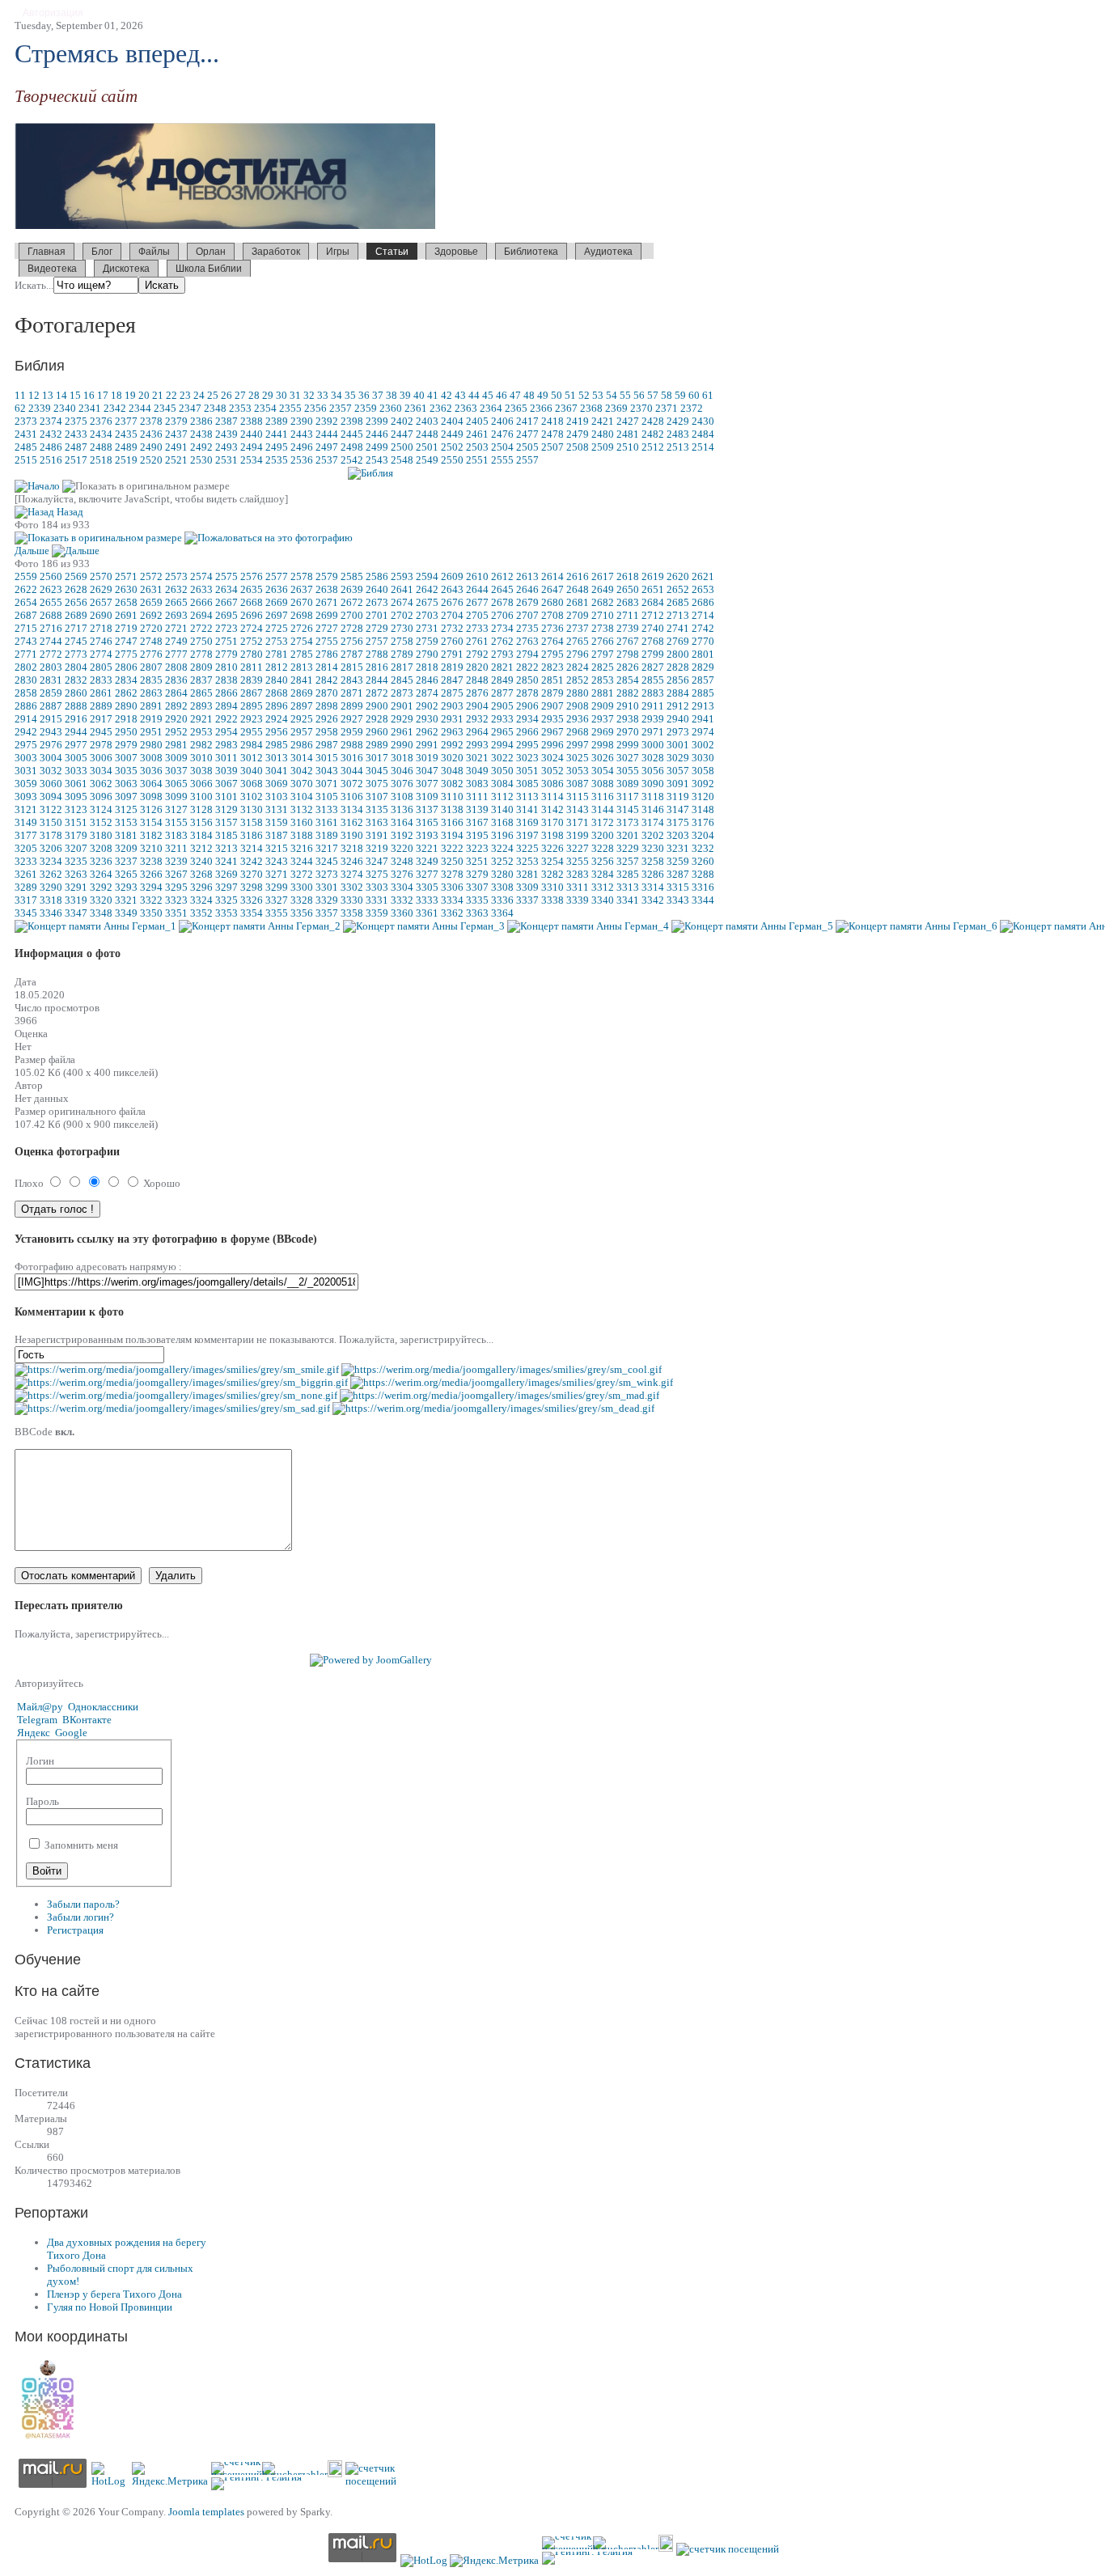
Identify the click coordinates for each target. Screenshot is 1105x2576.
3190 (352, 835)
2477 (527, 434)
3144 (603, 809)
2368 (591, 408)
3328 (302, 900)
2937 (603, 719)
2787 (352, 654)
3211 (176, 848)
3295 (176, 887)
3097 (126, 797)
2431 (26, 434)
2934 (527, 719)
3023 (527, 758)
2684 (653, 602)
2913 (703, 706)
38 (392, 395)
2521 (176, 460)
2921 (201, 719)
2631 (151, 589)
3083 (477, 784)
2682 (603, 602)
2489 (126, 447)
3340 (603, 900)
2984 (252, 745)
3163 (377, 822)
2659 (151, 602)
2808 (176, 667)
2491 (176, 447)
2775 (126, 654)
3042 (302, 771)
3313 (628, 887)
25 (213, 395)
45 (488, 395)
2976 (51, 745)
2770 (703, 641)
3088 (603, 784)
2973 (678, 732)
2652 (678, 589)
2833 (101, 680)
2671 (327, 602)
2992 (452, 745)
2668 (252, 602)
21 (158, 395)
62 (20, 408)
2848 (477, 680)
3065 (176, 784)
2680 (552, 602)
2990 (402, 745)
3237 (126, 861)
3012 (252, 758)
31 (295, 395)
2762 (502, 641)
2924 (277, 719)
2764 (552, 641)
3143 (578, 809)
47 (515, 395)
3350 (151, 913)
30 (282, 395)
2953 (201, 732)
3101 (227, 797)
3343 (678, 900)
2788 (377, 654)
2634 (227, 589)
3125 (126, 809)
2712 (653, 615)
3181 (126, 835)
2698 (302, 615)
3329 (327, 900)
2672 (352, 602)
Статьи (392, 252)
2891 (151, 706)
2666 (201, 602)
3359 (377, 913)
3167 (477, 822)
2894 (227, 706)
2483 (678, 434)
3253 (527, 861)
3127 (176, 809)
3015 (327, 758)
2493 (227, 447)
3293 (126, 887)
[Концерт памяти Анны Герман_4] (588, 926)
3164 (402, 822)
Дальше (32, 551)
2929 (402, 719)
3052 (552, 771)
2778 (201, 654)
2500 (402, 447)
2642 (427, 589)
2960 (377, 732)
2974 (703, 732)
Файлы (154, 252)
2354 (265, 408)
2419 (578, 421)
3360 (402, 913)
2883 (653, 693)
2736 (552, 628)
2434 (101, 434)
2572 (151, 576)
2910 (628, 706)
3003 (26, 758)
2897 (302, 706)
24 (199, 395)
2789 (402, 654)
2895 (252, 706)
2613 (527, 576)
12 (34, 395)
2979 (126, 745)
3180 (101, 835)
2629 (101, 589)
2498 (352, 447)
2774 (101, 654)
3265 (126, 874)
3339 (578, 900)
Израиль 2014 (550, 267)
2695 (227, 615)
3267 (176, 874)
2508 (578, 447)
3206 (51, 848)
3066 (201, 784)
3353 (227, 913)
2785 (302, 654)
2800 (678, 654)
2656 (76, 602)
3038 (201, 771)
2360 (391, 408)
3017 (377, 758)
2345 (165, 408)
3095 (76, 797)
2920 (176, 719)
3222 (452, 848)
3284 (603, 874)
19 (130, 395)
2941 (703, 719)
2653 (703, 589)
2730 (402, 628)
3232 (703, 848)
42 (447, 395)
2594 (427, 576)
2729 (377, 628)
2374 (51, 421)
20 (144, 395)
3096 (101, 797)
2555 (502, 460)
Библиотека (531, 252)
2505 (527, 447)
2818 (427, 667)
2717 (76, 628)
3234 (51, 861)
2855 (653, 680)
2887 (51, 706)
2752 (252, 641)
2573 (176, 576)
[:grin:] (181, 1382)
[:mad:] (500, 1395)
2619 (653, 576)
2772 (51, 654)
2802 (26, 667)
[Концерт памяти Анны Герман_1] (95, 926)
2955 (252, 732)
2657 (101, 602)
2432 (51, 434)
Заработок (276, 252)
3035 (126, 771)
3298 (252, 887)
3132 (302, 809)
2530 (201, 460)
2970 (628, 732)
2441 (277, 434)
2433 (76, 434)
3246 (352, 861)
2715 (26, 628)
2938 (628, 719)
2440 (252, 434)
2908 (578, 706)
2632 (176, 589)
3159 (277, 822)
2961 (402, 732)
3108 (402, 797)
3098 (151, 797)
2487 (76, 447)
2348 (215, 408)
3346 (51, 913)
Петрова (448, 267)
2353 (240, 408)
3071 (327, 784)
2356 (315, 408)
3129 (227, 809)
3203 (678, 835)
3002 (703, 745)
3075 (377, 784)
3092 (703, 784)
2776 (151, 654)
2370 (641, 408)
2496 (302, 447)
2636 (277, 589)
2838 (227, 680)
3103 (277, 797)
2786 (327, 654)
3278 (452, 874)
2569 (76, 576)
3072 (352, 784)
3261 (26, 874)
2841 (302, 680)
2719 (126, 628)
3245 (327, 861)
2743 (26, 641)
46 (502, 395)
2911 (653, 706)
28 (254, 395)
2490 (151, 447)
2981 (176, 745)
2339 (40, 408)
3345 (26, 913)
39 (405, 395)
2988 (352, 745)
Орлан (211, 252)
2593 (402, 576)
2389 (277, 421)
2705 (477, 615)
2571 (126, 576)
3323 (176, 900)
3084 (502, 784)
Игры (338, 252)
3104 (302, 797)
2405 (477, 421)
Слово (728, 267)
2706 (502, 615)
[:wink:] (512, 1382)
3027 (628, 758)
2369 (616, 408)
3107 (377, 797)
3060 (51, 784)
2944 (76, 732)
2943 (51, 732)
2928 (377, 719)
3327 (277, 900)
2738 (603, 628)
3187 (277, 835)
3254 (552, 861)
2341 (90, 408)
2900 (377, 706)
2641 (402, 589)
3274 (352, 874)
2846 (427, 680)
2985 (277, 745)
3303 (377, 887)
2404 (452, 421)
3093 (26, 797)
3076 (402, 784)
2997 (578, 745)
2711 (628, 615)
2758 (402, 641)
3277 (427, 874)
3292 (101, 887)
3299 (277, 887)
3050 (502, 771)
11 (20, 395)
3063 (126, 784)
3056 (653, 771)
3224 (502, 848)
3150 (51, 822)
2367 (566, 408)
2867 (252, 693)
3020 (452, 758)
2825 (603, 667)
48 (529, 395)
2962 (427, 732)
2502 (452, 447)
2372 (692, 408)
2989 (377, 745)
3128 (201, 809)
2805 (101, 667)
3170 (552, 822)
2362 (441, 408)
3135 (377, 809)
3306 (452, 887)
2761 (477, 641)
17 (103, 395)
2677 (477, 602)
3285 (628, 874)
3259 (678, 861)
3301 (327, 887)
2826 (628, 667)
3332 (402, 900)
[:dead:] (493, 1408)
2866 (227, 693)
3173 (628, 822)
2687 (26, 615)
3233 (26, 861)
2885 (703, 693)
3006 (101, 758)
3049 (477, 771)
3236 (101, 861)
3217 (327, 848)
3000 (653, 745)
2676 (452, 602)
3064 (151, 784)
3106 (352, 797)
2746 (101, 641)
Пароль (42, 1801)
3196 (502, 835)
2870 (327, 693)
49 (543, 395)
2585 (352, 576)
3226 (552, 848)
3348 (101, 913)
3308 (502, 887)
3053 (578, 771)
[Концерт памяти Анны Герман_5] (752, 926)
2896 (277, 706)
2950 (126, 732)
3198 (552, 835)
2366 (541, 408)
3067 (227, 784)
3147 (678, 809)
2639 (352, 589)
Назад (70, 512)
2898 (327, 706)
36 (364, 395)
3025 (578, 758)
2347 (190, 408)
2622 (26, 589)
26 (227, 395)
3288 (703, 874)
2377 (126, 421)
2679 (527, 602)
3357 (327, 913)
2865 (201, 693)
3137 (427, 809)
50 (557, 395)
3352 (201, 913)
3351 (176, 913)
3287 (678, 874)
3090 (653, 784)
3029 (678, 758)
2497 (327, 447)
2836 (176, 680)
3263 (76, 874)
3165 (427, 822)
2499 (377, 447)
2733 (477, 628)
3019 (427, 758)
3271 (277, 874)
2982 (201, 745)
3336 (502, 900)
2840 (277, 680)
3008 (151, 758)
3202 (653, 835)
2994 (502, 745)
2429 (678, 421)
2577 (277, 576)
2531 (227, 460)
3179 (76, 835)
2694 (201, 615)
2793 (502, 654)
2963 (452, 732)
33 (323, 395)
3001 (678, 745)
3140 (502, 809)
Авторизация (53, 13)
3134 (352, 809)
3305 (427, 887)
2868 (277, 693)
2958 (327, 732)
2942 (26, 732)
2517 (76, 460)
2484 (703, 434)
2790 (427, 654)
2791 (452, 654)
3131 (277, 809)
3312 (603, 887)
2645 (502, 589)
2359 (366, 408)
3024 (552, 758)
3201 (628, 835)
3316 (703, 887)
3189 (327, 835)
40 (419, 395)
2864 (176, 693)
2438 (201, 434)
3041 (277, 771)
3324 (201, 900)
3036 (151, 771)
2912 (678, 706)
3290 (51, 887)
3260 (703, 861)
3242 (252, 861)
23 (185, 395)
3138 (452, 809)
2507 (552, 447)
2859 (51, 693)
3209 (126, 848)
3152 (101, 822)
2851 (552, 680)
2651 (653, 589)
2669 (277, 602)
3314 (653, 887)
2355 (290, 408)
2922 (227, 719)
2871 (352, 693)
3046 (402, 771)
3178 (51, 835)
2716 (51, 628)
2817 (402, 667)
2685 (678, 602)
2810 (227, 667)
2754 (302, 641)
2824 (578, 667)
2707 (527, 615)
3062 (101, 784)
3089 (628, 784)
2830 (26, 680)
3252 (502, 861)
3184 (201, 835)
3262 (51, 874)
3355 (277, 913)
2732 (452, 628)
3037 (176, 771)
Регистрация (75, 1930)
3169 (527, 822)
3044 (352, 771)
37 (378, 395)
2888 (76, 706)
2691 (126, 615)
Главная (47, 252)
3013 (277, 758)
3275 (377, 874)
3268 (201, 874)
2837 (201, 680)
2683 (628, 602)
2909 (603, 706)
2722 (201, 628)
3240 (201, 861)
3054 (603, 771)
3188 (302, 835)
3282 (552, 874)
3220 (402, 848)
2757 (377, 641)
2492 (201, 447)
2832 (76, 680)
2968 (578, 732)
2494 (252, 447)
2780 (252, 654)
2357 (341, 408)
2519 (126, 460)
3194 (452, 835)
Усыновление (616, 267)
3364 (502, 913)
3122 (51, 809)
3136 (402, 809)
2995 (527, 745)
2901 (402, 706)
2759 (427, 641)
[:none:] (176, 1395)
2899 (352, 706)
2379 (176, 421)
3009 (176, 758)
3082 (452, 784)
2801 (703, 654)
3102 (252, 797)
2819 (452, 667)
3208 (101, 848)
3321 (126, 900)
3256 (603, 861)
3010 (201, 758)
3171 (578, 822)
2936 (578, 719)
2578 (302, 576)
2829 (703, 667)
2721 (176, 628)
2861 (101, 693)
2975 (26, 745)
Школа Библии (209, 269)
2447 (402, 434)
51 (570, 395)
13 (48, 395)
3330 (352, 900)
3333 (427, 900)
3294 (151, 887)
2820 (477, 667)
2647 (552, 589)
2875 (452, 693)
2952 (176, 732)
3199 (578, 835)
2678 (502, 602)
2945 (101, 732)
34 (337, 395)
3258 (653, 861)
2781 (277, 654)
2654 (26, 602)
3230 (653, 848)
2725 (277, 628)
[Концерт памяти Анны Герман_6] (917, 926)
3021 (477, 758)
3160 (302, 822)
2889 (101, 706)
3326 (252, 900)
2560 (51, 576)
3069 (277, 784)
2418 (552, 421)
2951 (151, 732)
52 (584, 395)
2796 (578, 654)
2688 (51, 615)
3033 (76, 771)
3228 (603, 848)
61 (708, 395)
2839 (252, 680)
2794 (527, 654)
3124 (101, 809)
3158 (252, 822)
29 (268, 395)
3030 (703, 758)
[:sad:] (172, 1408)
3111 (477, 797)
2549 (427, 460)
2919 (151, 719)
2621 (703, 576)
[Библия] (370, 473)
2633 (201, 589)
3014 (302, 758)
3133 (327, 809)
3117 (628, 797)
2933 (502, 719)
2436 (151, 434)
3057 (678, 771)
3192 (402, 835)
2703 (427, 615)
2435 (126, 434)
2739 (628, 628)
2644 (477, 589)
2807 (151, 667)
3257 (628, 861)
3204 (703, 835)
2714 (703, 615)
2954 (227, 732)
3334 (452, 900)
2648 (578, 589)
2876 (477, 693)
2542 (352, 460)
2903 (452, 706)
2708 (552, 615)
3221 (427, 848)
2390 (302, 421)
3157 (227, 822)
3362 (452, 913)
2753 (277, 641)
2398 (352, 421)
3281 (527, 874)
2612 (502, 576)
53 (598, 395)
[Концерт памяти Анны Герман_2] (260, 926)
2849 (502, 680)
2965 (502, 732)
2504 (502, 447)
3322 (151, 900)
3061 (76, 784)
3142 (552, 809)
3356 (302, 913)
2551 (477, 460)
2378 (151, 421)
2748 (151, 641)
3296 (201, 887)
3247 (377, 861)
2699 (327, 615)
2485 (26, 447)
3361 (427, 913)
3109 (427, 797)
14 (61, 395)
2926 (327, 719)
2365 (516, 408)
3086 (552, 784)
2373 (26, 421)
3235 (76, 861)
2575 (227, 576)
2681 (578, 602)
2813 (302, 667)
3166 (452, 822)
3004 (51, 758)
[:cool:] (502, 1369)
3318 (51, 900)
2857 (703, 680)
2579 (327, 576)
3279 (477, 874)
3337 (527, 900)
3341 (628, 900)
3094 (51, 797)
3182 (151, 835)
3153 (126, 822)
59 (680, 395)
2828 (678, 667)
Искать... (34, 285)
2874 (427, 693)
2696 (252, 615)
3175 (678, 822)
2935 (552, 719)
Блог (102, 252)
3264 (101, 874)
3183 (176, 835)
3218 (352, 848)
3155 (176, 822)
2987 (327, 745)
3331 (377, 900)
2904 (477, 706)
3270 (252, 874)
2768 (653, 641)
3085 (527, 784)
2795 (552, 654)
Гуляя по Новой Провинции (110, 2307)
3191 (377, 835)
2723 (227, 628)
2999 (628, 745)
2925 (302, 719)
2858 (26, 693)
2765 (578, 641)
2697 (277, 615)
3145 (628, 809)
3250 (452, 861)
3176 (703, 822)
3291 (76, 887)
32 (309, 395)
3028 (653, 758)
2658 (126, 602)
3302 (352, 887)
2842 (327, 680)
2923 (252, 719)
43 (460, 395)
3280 (502, 874)
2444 (327, 434)
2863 (151, 693)
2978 (101, 745)
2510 (628, 447)
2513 (678, 447)
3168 (502, 822)
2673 (377, 602)
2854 (628, 680)
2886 (26, 706)
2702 (402, 615)
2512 (653, 447)
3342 (653, 900)
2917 (101, 719)
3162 (352, 822)
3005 (76, 758)
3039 (227, 771)
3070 (302, 784)
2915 (51, 719)
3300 (302, 887)
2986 (302, 745)
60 (694, 395)
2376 (101, 421)
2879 (552, 693)
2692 (151, 615)
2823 (552, 667)
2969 (603, 732)
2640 (377, 589)
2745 (76, 641)
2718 (101, 628)
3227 (578, 848)
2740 (653, 628)
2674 (402, 602)
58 (667, 395)
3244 (302, 861)
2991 (427, 745)
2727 (327, 628)
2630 (126, 589)
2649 (603, 589)
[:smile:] (177, 1369)
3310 (552, 887)
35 (350, 395)
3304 (402, 887)
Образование (681, 267)
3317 (26, 900)
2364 (491, 408)
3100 (201, 797)
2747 (126, 641)
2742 (703, 628)
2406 (502, 421)
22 (171, 395)
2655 (51, 602)
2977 (76, 745)
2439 (227, 434)
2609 (452, 576)
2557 (527, 460)
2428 (653, 421)
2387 (227, 421)
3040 (252, 771)
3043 (327, 771)
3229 (628, 848)
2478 (552, 434)
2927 (352, 719)
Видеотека (52, 269)
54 (612, 395)
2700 (352, 615)
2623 (51, 589)
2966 (527, 732)
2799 (653, 654)
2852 (578, 680)
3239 (176, 861)
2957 (302, 732)
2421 (603, 421)
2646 (527, 589)
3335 (477, 900)
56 (639, 395)
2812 (277, 667)
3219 (377, 848)
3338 (552, 900)
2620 (678, 576)
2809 (201, 667)
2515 (26, 460)
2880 (578, 693)
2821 (502, 667)
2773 (76, 654)
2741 (678, 628)
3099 (176, 797)
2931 (452, 719)
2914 (26, 719)
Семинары (768, 267)
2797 (603, 654)
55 (625, 395)
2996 (552, 745)
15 (75, 395)
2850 (527, 680)
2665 (176, 602)
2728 (352, 628)
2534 (252, 460)
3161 (327, 822)
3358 (352, 913)
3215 (277, 848)
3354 (252, 913)
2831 (51, 680)
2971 (653, 732)
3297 (227, 887)
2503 (477, 447)
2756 (352, 641)
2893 (201, 706)
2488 (101, 447)
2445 (352, 434)
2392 (327, 421)
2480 (603, 434)
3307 (477, 887)
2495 (277, 447)
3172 (603, 822)
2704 (452, 615)
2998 (603, 745)
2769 (678, 641)
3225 (527, 848)
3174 (653, 822)
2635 (252, 589)
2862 (126, 693)
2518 (101, 460)
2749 (176, 641)
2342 (115, 408)
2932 (477, 719)
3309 (527, 887)
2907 (552, 706)
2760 (452, 641)
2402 (402, 421)
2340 (65, 408)
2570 (101, 576)
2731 (427, 628)
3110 (452, 797)
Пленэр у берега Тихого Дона (114, 2294)
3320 (101, 900)
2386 (201, 421)
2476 (502, 434)
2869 (302, 693)
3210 (151, 848)
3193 (427, 835)
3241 (227, 861)
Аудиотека (608, 252)
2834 (126, 680)
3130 (252, 809)
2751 (227, 641)
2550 (452, 460)
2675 (427, 602)
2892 (176, 706)
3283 (578, 874)
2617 (603, 576)
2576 (252, 576)
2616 (578, 576)
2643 (452, 589)
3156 (201, 822)
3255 (578, 861)
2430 (703, 421)
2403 (427, 421)
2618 (628, 576)
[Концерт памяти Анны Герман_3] (424, 926)
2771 (26, 654)
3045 (377, 771)
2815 (352, 667)
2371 (667, 408)
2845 (402, 680)
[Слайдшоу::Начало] (37, 486)
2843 (352, 680)
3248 (402, 861)
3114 (552, 797)
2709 (578, 615)
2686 (703, 602)
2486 (51, 447)
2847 (452, 680)
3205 (26, 848)
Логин (40, 1761)
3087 (578, 784)
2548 (402, 460)
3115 (578, 797)
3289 (26, 887)
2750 (201, 641)
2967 (552, 732)
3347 (76, 913)
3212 (201, 848)
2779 (227, 654)
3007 (126, 758)
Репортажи (402, 267)
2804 (76, 667)
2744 (51, 641)
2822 (527, 667)
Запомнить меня (80, 1845)
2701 (377, 615)
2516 (51, 460)
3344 (703, 900)
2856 (678, 680)
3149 (26, 822)
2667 (227, 602)
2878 (527, 693)
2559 (26, 576)
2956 (277, 732)
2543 (377, 460)
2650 (628, 589)
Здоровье (456, 252)
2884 (678, 693)
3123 (76, 809)
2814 (327, 667)
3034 (101, 771)
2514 (703, 447)
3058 (703, 771)
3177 (26, 835)
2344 (140, 408)
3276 (402, 874)
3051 (527, 771)
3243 (277, 861)
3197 (527, 835)
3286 (653, 874)
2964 (477, 732)
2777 (176, 654)
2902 (427, 706)
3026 (603, 758)
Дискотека (126, 269)
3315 (678, 887)
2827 (653, 667)
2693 (176, 615)
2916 (76, 719)
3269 (227, 874)
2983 (227, 745)
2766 (603, 641)
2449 (452, 434)
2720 (151, 628)
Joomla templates (206, 2512)
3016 (352, 758)
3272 (302, 874)
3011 (227, 758)
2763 (527, 641)
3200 (603, 835)
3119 (678, 797)
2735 (527, 628)
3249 (427, 861)
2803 (51, 667)
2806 (126, 667)
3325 (227, 900)
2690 (101, 615)
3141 (527, 809)
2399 (377, 421)
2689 (76, 615)
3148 (703, 809)
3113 (527, 797)
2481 (628, 434)
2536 (302, 460)
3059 (26, 784)
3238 (151, 861)
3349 (126, 913)
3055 (628, 771)
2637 (302, 589)
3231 (678, 848)
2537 (327, 460)
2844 (377, 680)
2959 (352, 732)
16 (89, 395)
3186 (252, 835)
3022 (502, 758)
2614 (552, 576)
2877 (502, 693)
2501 (427, 447)
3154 (151, 822)
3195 (477, 835)
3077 (427, 784)
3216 (302, 848)
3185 (227, 835)
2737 (578, 628)
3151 (76, 822)
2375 (76, 421)
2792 (477, 654)
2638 (327, 589)
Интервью (493, 267)
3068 (252, 784)
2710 (603, 615)
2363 (466, 408)
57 (653, 395)
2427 (628, 421)
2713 (678, 615)
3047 (427, 771)
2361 (416, 408)
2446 (377, 434)
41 (433, 395)
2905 (502, 706)
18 (116, 395)
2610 (477, 576)
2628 (76, 589)
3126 (151, 809)
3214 (252, 848)
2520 (151, 460)
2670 (302, 602)
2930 (427, 719)
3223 (477, 848)
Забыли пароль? (83, 1904)
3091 (678, 784)
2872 (377, 693)
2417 (527, 421)
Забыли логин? (80, 1917)
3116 (603, 797)
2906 (527, 706)
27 (240, 395)
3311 (578, 887)
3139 (477, 809)
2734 (502, 628)
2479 (578, 434)
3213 (227, 848)
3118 (653, 797)
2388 (252, 421)
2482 (653, 434)
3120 (703, 797)
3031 (26, 771)
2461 (477, 434)
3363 (477, 913)
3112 (502, 797)
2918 (126, 719)
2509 (603, 447)
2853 (603, 680)
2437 (176, 434)
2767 (628, 641)
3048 (452, 771)
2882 (628, 693)
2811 (252, 667)
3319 (76, 900)
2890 (126, 706)
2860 (76, 693)
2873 (402, 693)
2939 (653, 719)
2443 (302, 434)
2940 (678, 719)
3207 (76, 848)
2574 (201, 576)
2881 (603, 693)
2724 (252, 628)
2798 (628, 654)
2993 (477, 745)
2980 (151, 745)
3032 (51, 771)
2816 (377, 667)
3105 (327, 797)
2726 (302, 628)
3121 (26, 809)
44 (474, 395)
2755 (327, 641)
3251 (477, 861)
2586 (377, 576)
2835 (151, 680)
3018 (402, 758)
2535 (277, 460)
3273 (327, 874)
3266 (151, 874)
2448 (427, 434)
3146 (653, 809)
